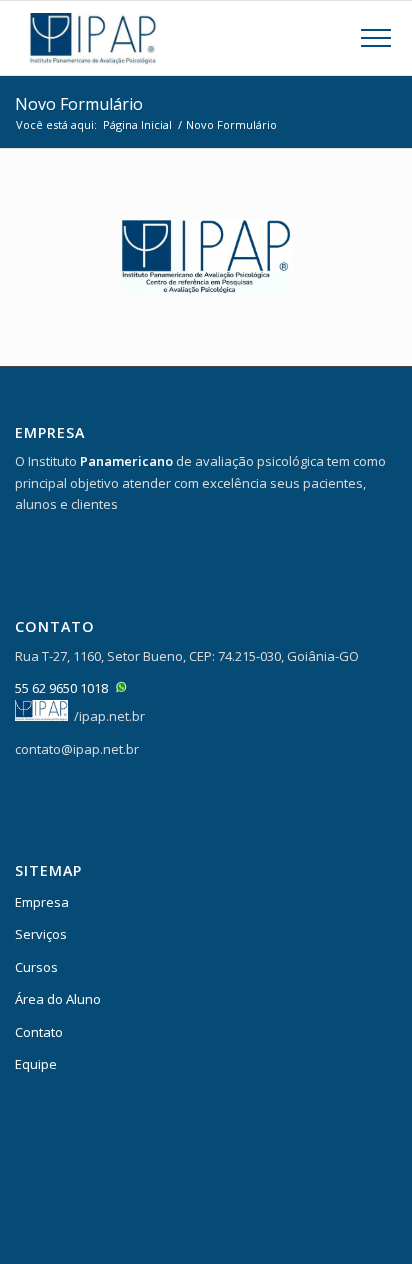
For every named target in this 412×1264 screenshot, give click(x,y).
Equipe (36, 1064)
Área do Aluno (58, 999)
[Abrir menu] (376, 38)
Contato (39, 1032)
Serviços (41, 934)
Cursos (36, 967)
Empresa (42, 902)
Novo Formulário (79, 104)
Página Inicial (137, 124)
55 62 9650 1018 (61, 688)
